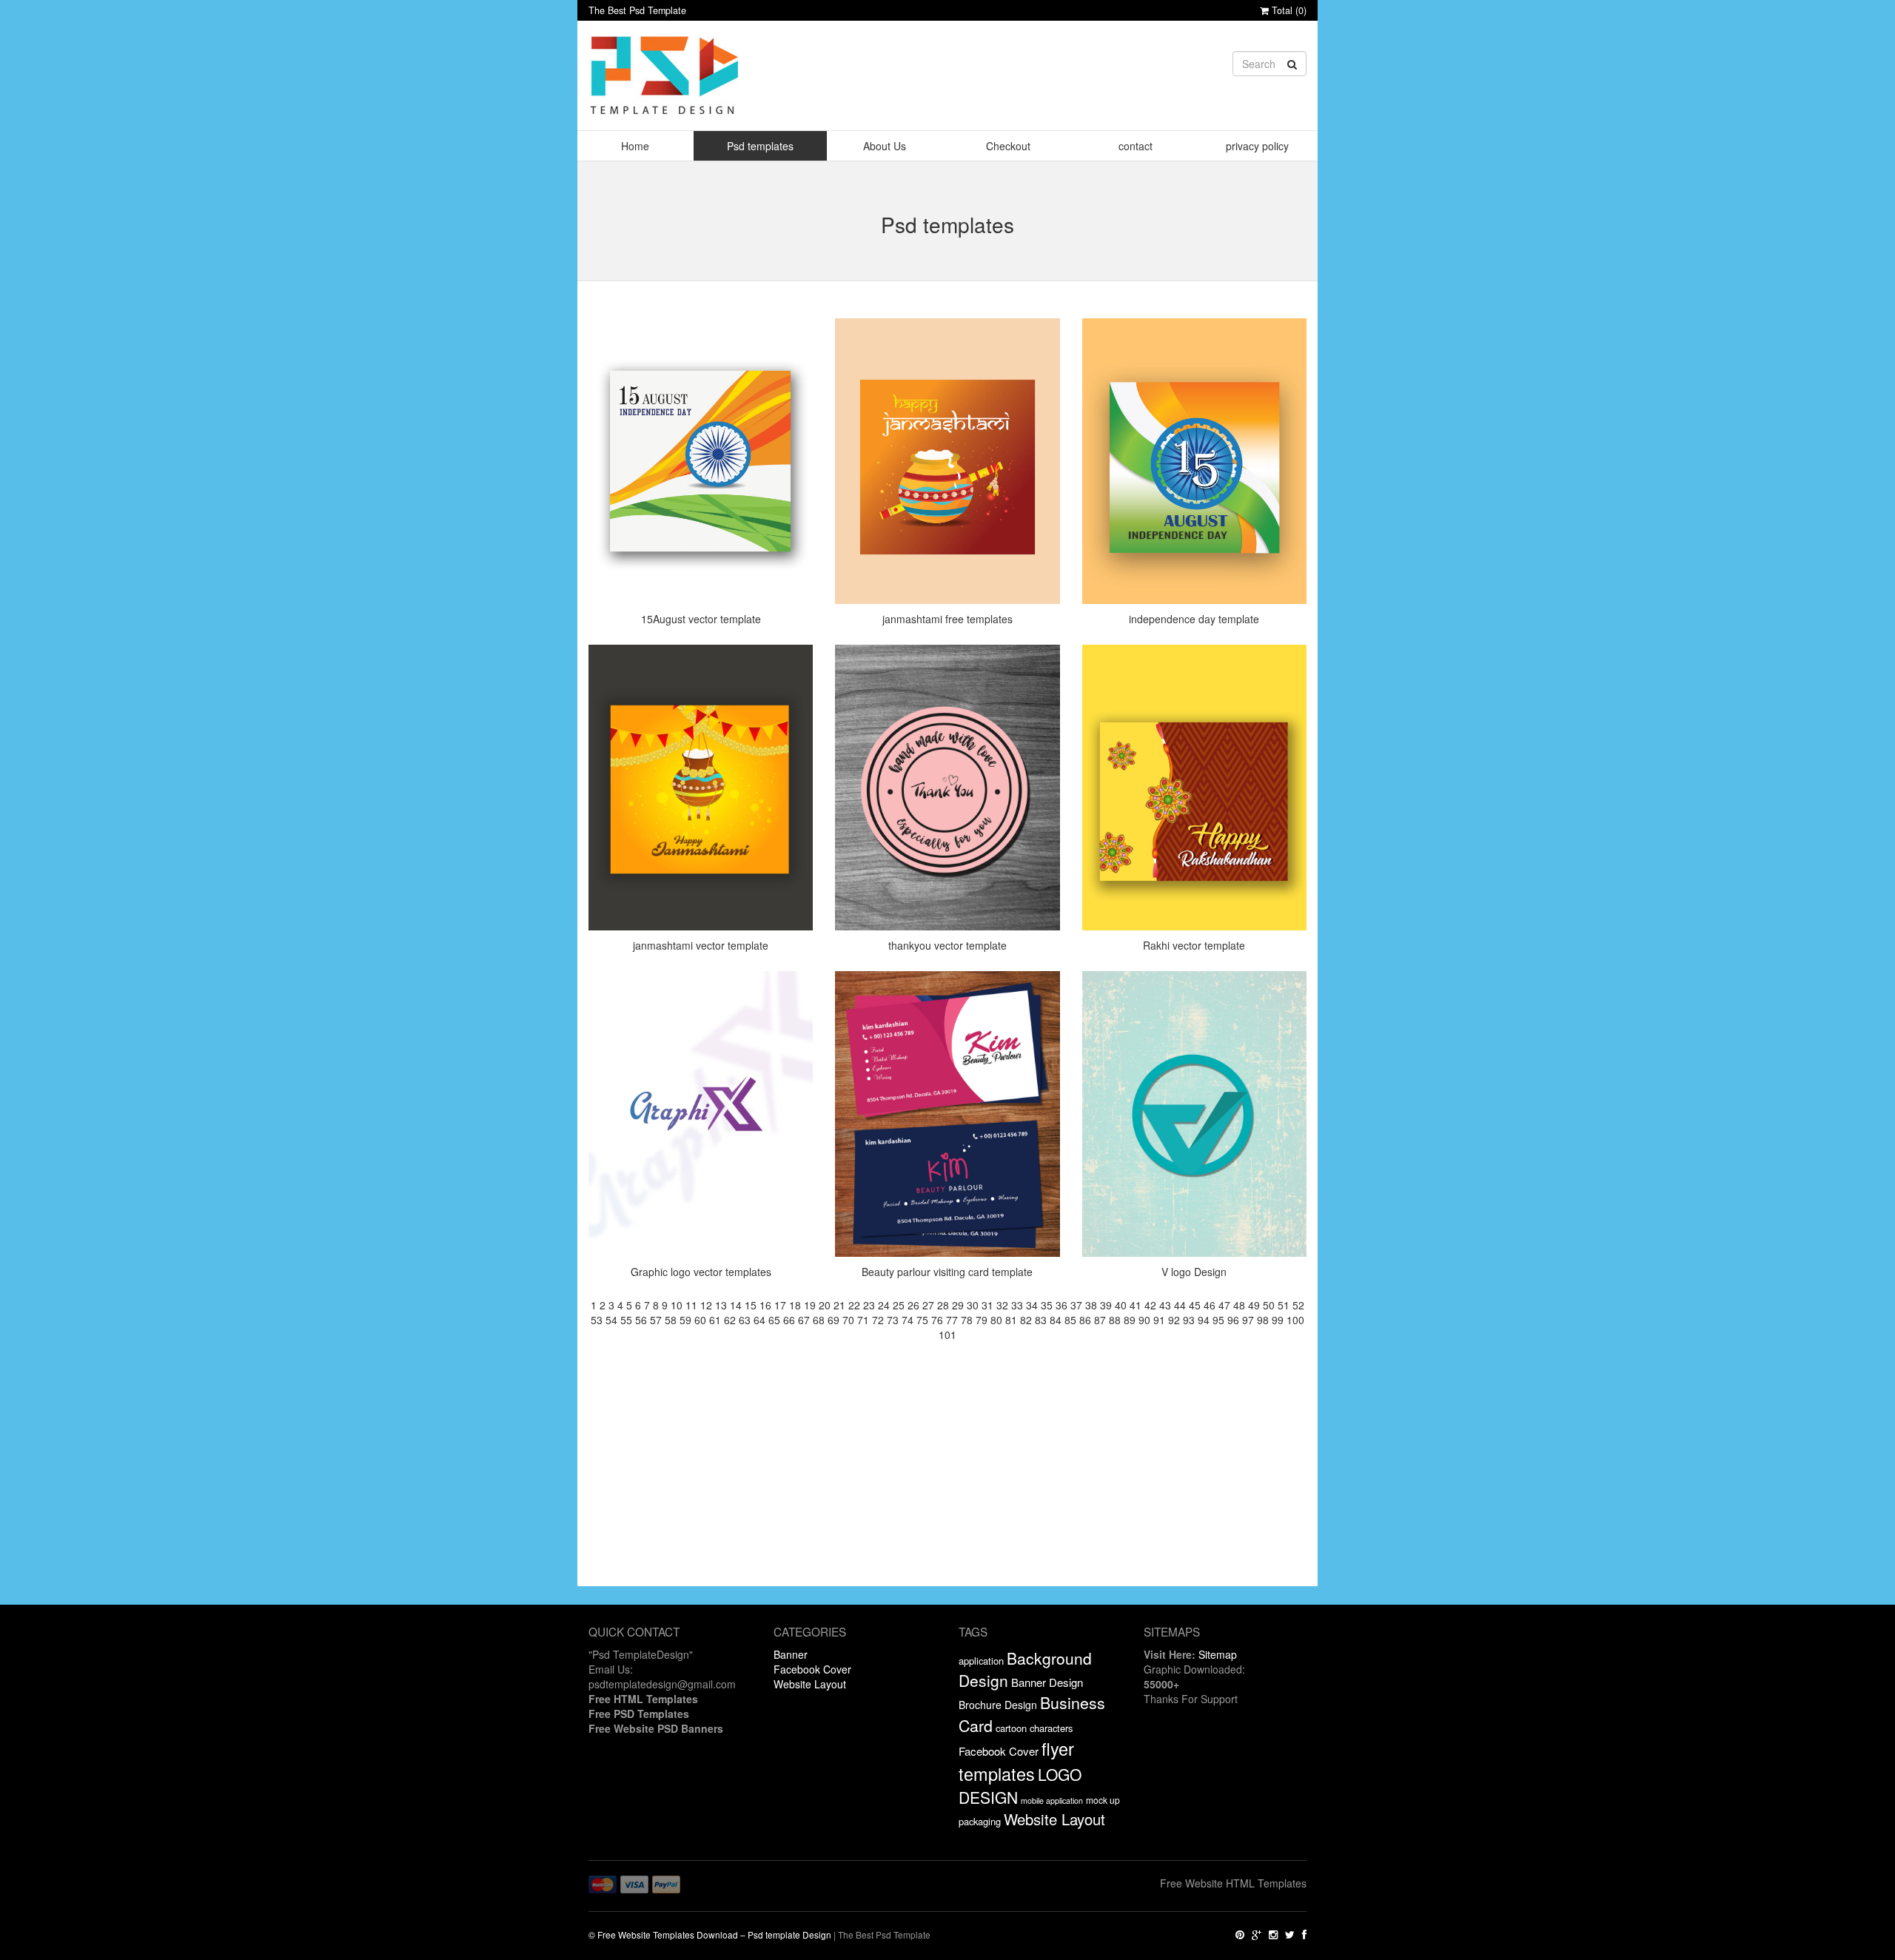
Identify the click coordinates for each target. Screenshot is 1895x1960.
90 (1144, 1320)
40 (1121, 1305)
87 (1100, 1320)
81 (1011, 1320)
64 (759, 1320)
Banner (791, 1654)
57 (656, 1320)
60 (700, 1320)
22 (854, 1305)
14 (736, 1305)
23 (869, 1305)
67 (804, 1320)
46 (1210, 1305)
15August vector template (701, 619)
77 (952, 1320)
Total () (1288, 10)
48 (1239, 1305)
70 (848, 1320)
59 (685, 1320)
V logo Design (1194, 1272)
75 (922, 1320)
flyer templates (1016, 1761)
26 (913, 1305)
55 (626, 1320)
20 (825, 1305)
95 (1218, 1320)
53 (597, 1320)
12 (706, 1305)
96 (1233, 1320)
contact (1136, 146)
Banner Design (1047, 1682)
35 (1047, 1305)
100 (1295, 1320)
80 (996, 1320)
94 (1204, 1320)
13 (721, 1305)
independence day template (1194, 619)
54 (611, 1320)
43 (1165, 1305)
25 (899, 1305)
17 (780, 1305)
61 (715, 1320)
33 (1017, 1305)
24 (884, 1305)
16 (765, 1305)
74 (908, 1320)
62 (730, 1320)
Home (635, 146)
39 (1106, 1305)
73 (893, 1320)
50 (1269, 1305)
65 (774, 1320)
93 (1189, 1320)
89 (1130, 1320)
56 (641, 1320)
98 (1263, 1320)
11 (691, 1305)
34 (1032, 1305)
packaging (980, 1821)
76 (937, 1320)
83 (1041, 1320)
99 (1278, 1320)
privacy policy (1257, 146)
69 (834, 1320)
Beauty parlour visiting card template (947, 1272)
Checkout (1008, 146)
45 (1195, 1305)
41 (1136, 1305)
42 (1150, 1305)
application (981, 1661)
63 (745, 1320)
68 (819, 1320)
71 (863, 1320)
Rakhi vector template (1194, 945)
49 (1254, 1305)
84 (1056, 1320)
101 (947, 1335)
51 (1284, 1305)
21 (839, 1305)
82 (1026, 1320)
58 (671, 1320)
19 (810, 1305)
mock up (1103, 1800)
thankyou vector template (947, 945)
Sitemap (1218, 1654)
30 (973, 1305)
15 (751, 1305)
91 (1159, 1320)
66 (789, 1320)
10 (677, 1305)
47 (1224, 1305)
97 (1248, 1320)
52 (1298, 1305)
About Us (885, 146)
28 (943, 1305)
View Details (705, 367)
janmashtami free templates (947, 619)
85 (1070, 1320)
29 (958, 1305)
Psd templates (760, 146)
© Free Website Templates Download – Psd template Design (710, 1934)
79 (982, 1320)
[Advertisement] (947, 1483)
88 (1115, 1320)
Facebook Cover (812, 1669)
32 (1002, 1305)
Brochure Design (998, 1705)
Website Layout (810, 1684)
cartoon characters (1034, 1728)
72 (878, 1320)
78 (967, 1320)
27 (928, 1305)
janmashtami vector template (701, 945)
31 (987, 1305)
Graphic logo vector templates (701, 1272)
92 (1174, 1320)
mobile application (1052, 1800)
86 (1085, 1320)
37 (1076, 1305)
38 (1091, 1305)
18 (795, 1305)
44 (1180, 1305)
